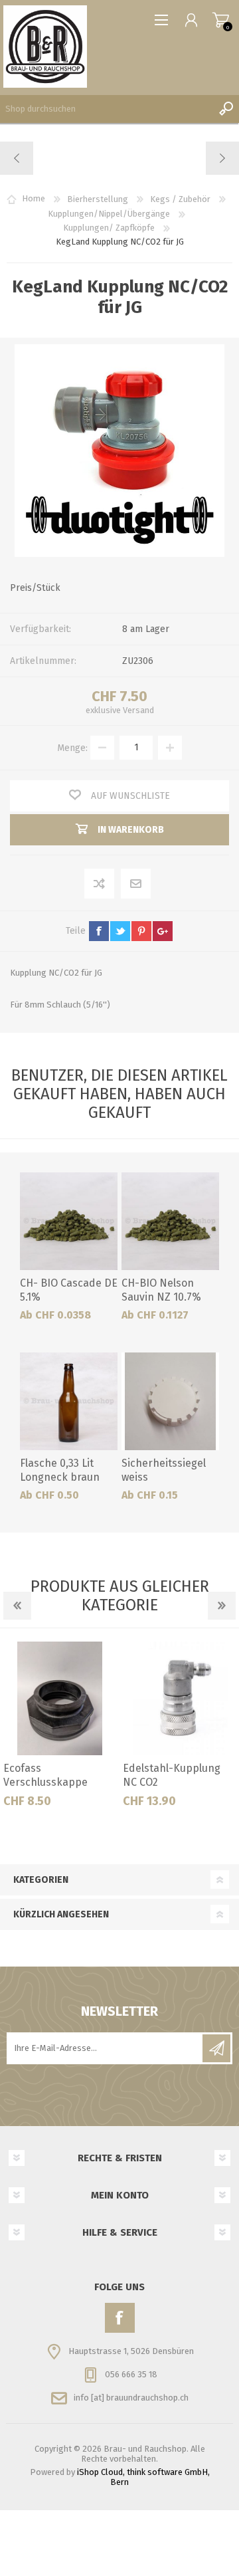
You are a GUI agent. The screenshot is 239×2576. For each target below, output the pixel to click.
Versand (138, 710)
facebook (99, 931)
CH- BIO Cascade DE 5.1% (69, 1290)
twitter (120, 931)
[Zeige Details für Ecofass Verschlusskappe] (60, 1698)
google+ (163, 931)
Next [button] (222, 1606)
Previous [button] (17, 1606)
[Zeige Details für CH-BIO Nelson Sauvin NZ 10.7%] (170, 1221)
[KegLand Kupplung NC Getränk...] (17, 158)
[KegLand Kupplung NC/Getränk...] (222, 158)
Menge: (72, 747)
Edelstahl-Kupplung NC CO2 (172, 1775)
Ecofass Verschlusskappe (45, 1775)
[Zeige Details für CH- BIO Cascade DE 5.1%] (69, 1221)
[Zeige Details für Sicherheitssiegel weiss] (170, 1401)
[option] (60, 1730)
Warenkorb (221, 20)
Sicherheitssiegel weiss (164, 1470)
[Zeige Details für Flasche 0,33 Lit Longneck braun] (69, 1401)
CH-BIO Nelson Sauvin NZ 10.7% (161, 1290)
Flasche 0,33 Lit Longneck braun (60, 1470)
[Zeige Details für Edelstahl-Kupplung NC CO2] (180, 1698)
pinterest (141, 931)
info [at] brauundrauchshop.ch (131, 2398)
